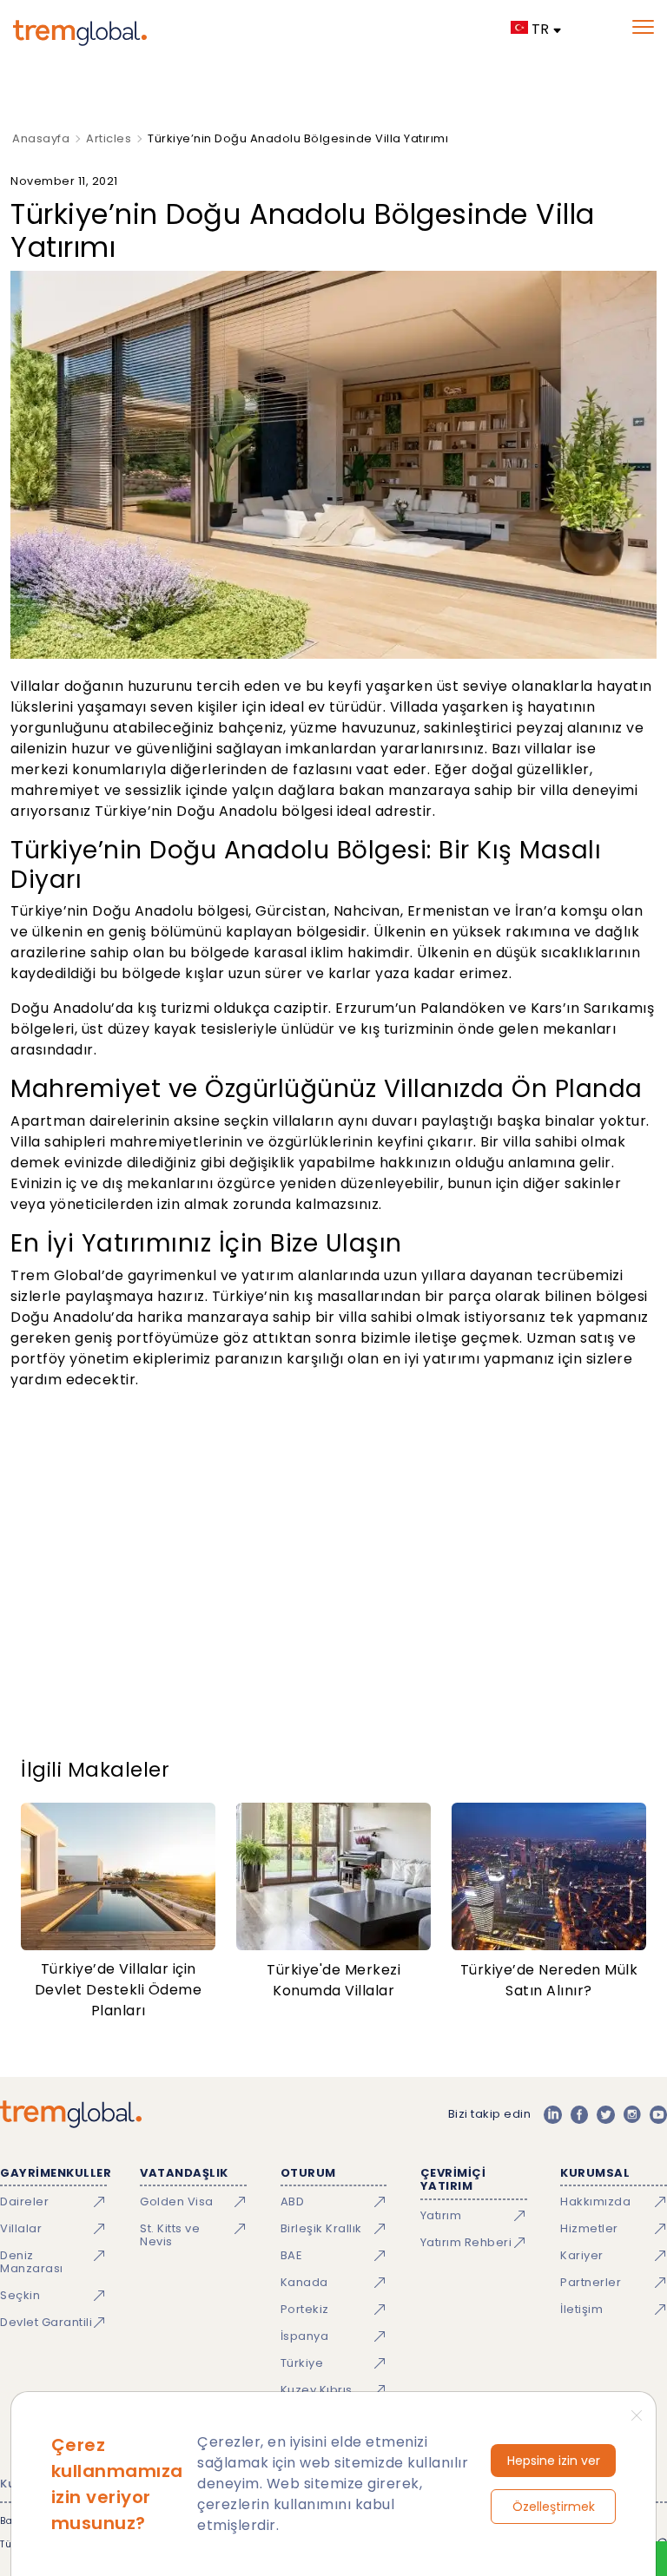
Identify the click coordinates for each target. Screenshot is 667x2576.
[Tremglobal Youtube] (658, 2114)
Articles (109, 138)
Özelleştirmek (554, 2507)
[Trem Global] (71, 2114)
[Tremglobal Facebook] (579, 2114)
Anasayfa (41, 138)
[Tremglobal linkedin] (552, 2114)
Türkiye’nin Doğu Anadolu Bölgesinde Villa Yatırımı (298, 138)
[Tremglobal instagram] (632, 2114)
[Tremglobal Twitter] (605, 2114)
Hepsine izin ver (554, 2461)
